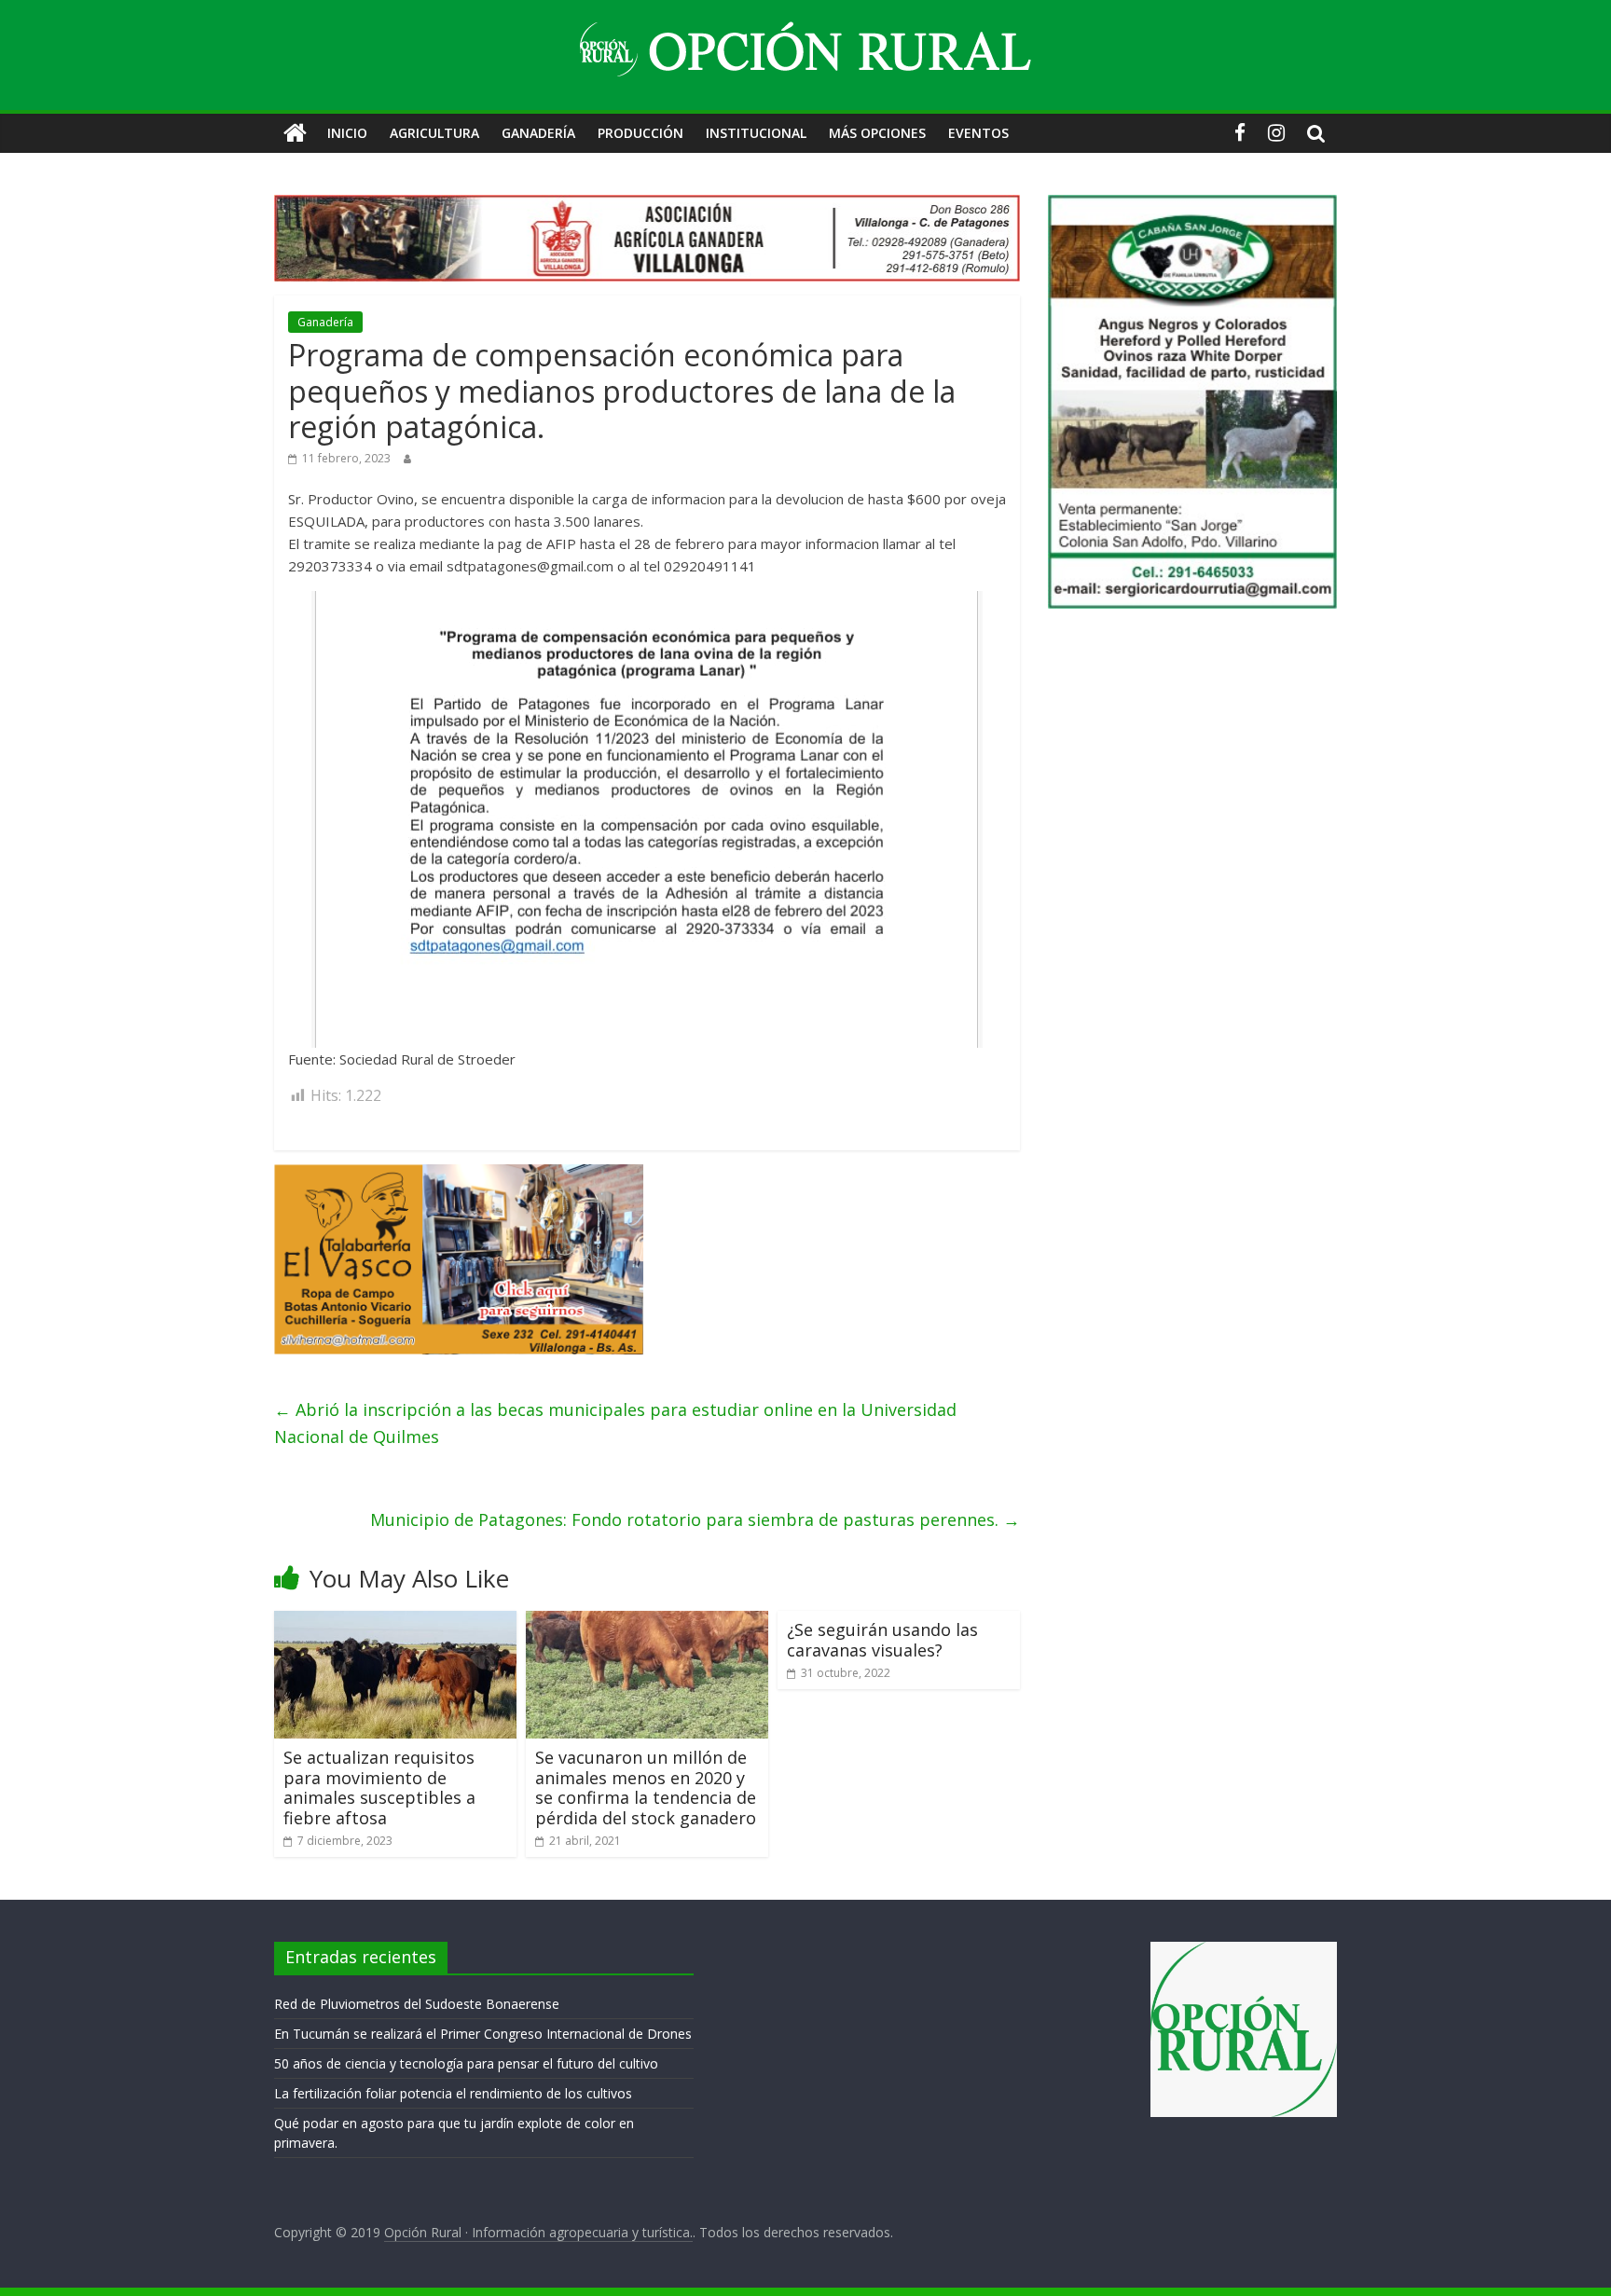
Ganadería (538, 133)
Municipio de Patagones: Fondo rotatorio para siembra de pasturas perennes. (695, 1519)
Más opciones (877, 133)
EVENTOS (978, 133)
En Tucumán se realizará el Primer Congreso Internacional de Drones (483, 2034)
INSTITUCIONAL (756, 133)
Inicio (347, 133)
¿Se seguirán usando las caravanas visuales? (882, 1640)
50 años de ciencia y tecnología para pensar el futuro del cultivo (466, 2063)
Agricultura (434, 133)
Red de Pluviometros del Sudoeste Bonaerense (417, 2004)
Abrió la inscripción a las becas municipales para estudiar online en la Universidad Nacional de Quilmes (615, 1423)
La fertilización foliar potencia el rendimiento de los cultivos (453, 2093)
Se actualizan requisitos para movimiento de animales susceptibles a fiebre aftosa (379, 1787)
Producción (640, 133)
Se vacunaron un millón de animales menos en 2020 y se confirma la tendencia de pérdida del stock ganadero (646, 1787)
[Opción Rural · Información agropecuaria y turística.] (295, 133)
